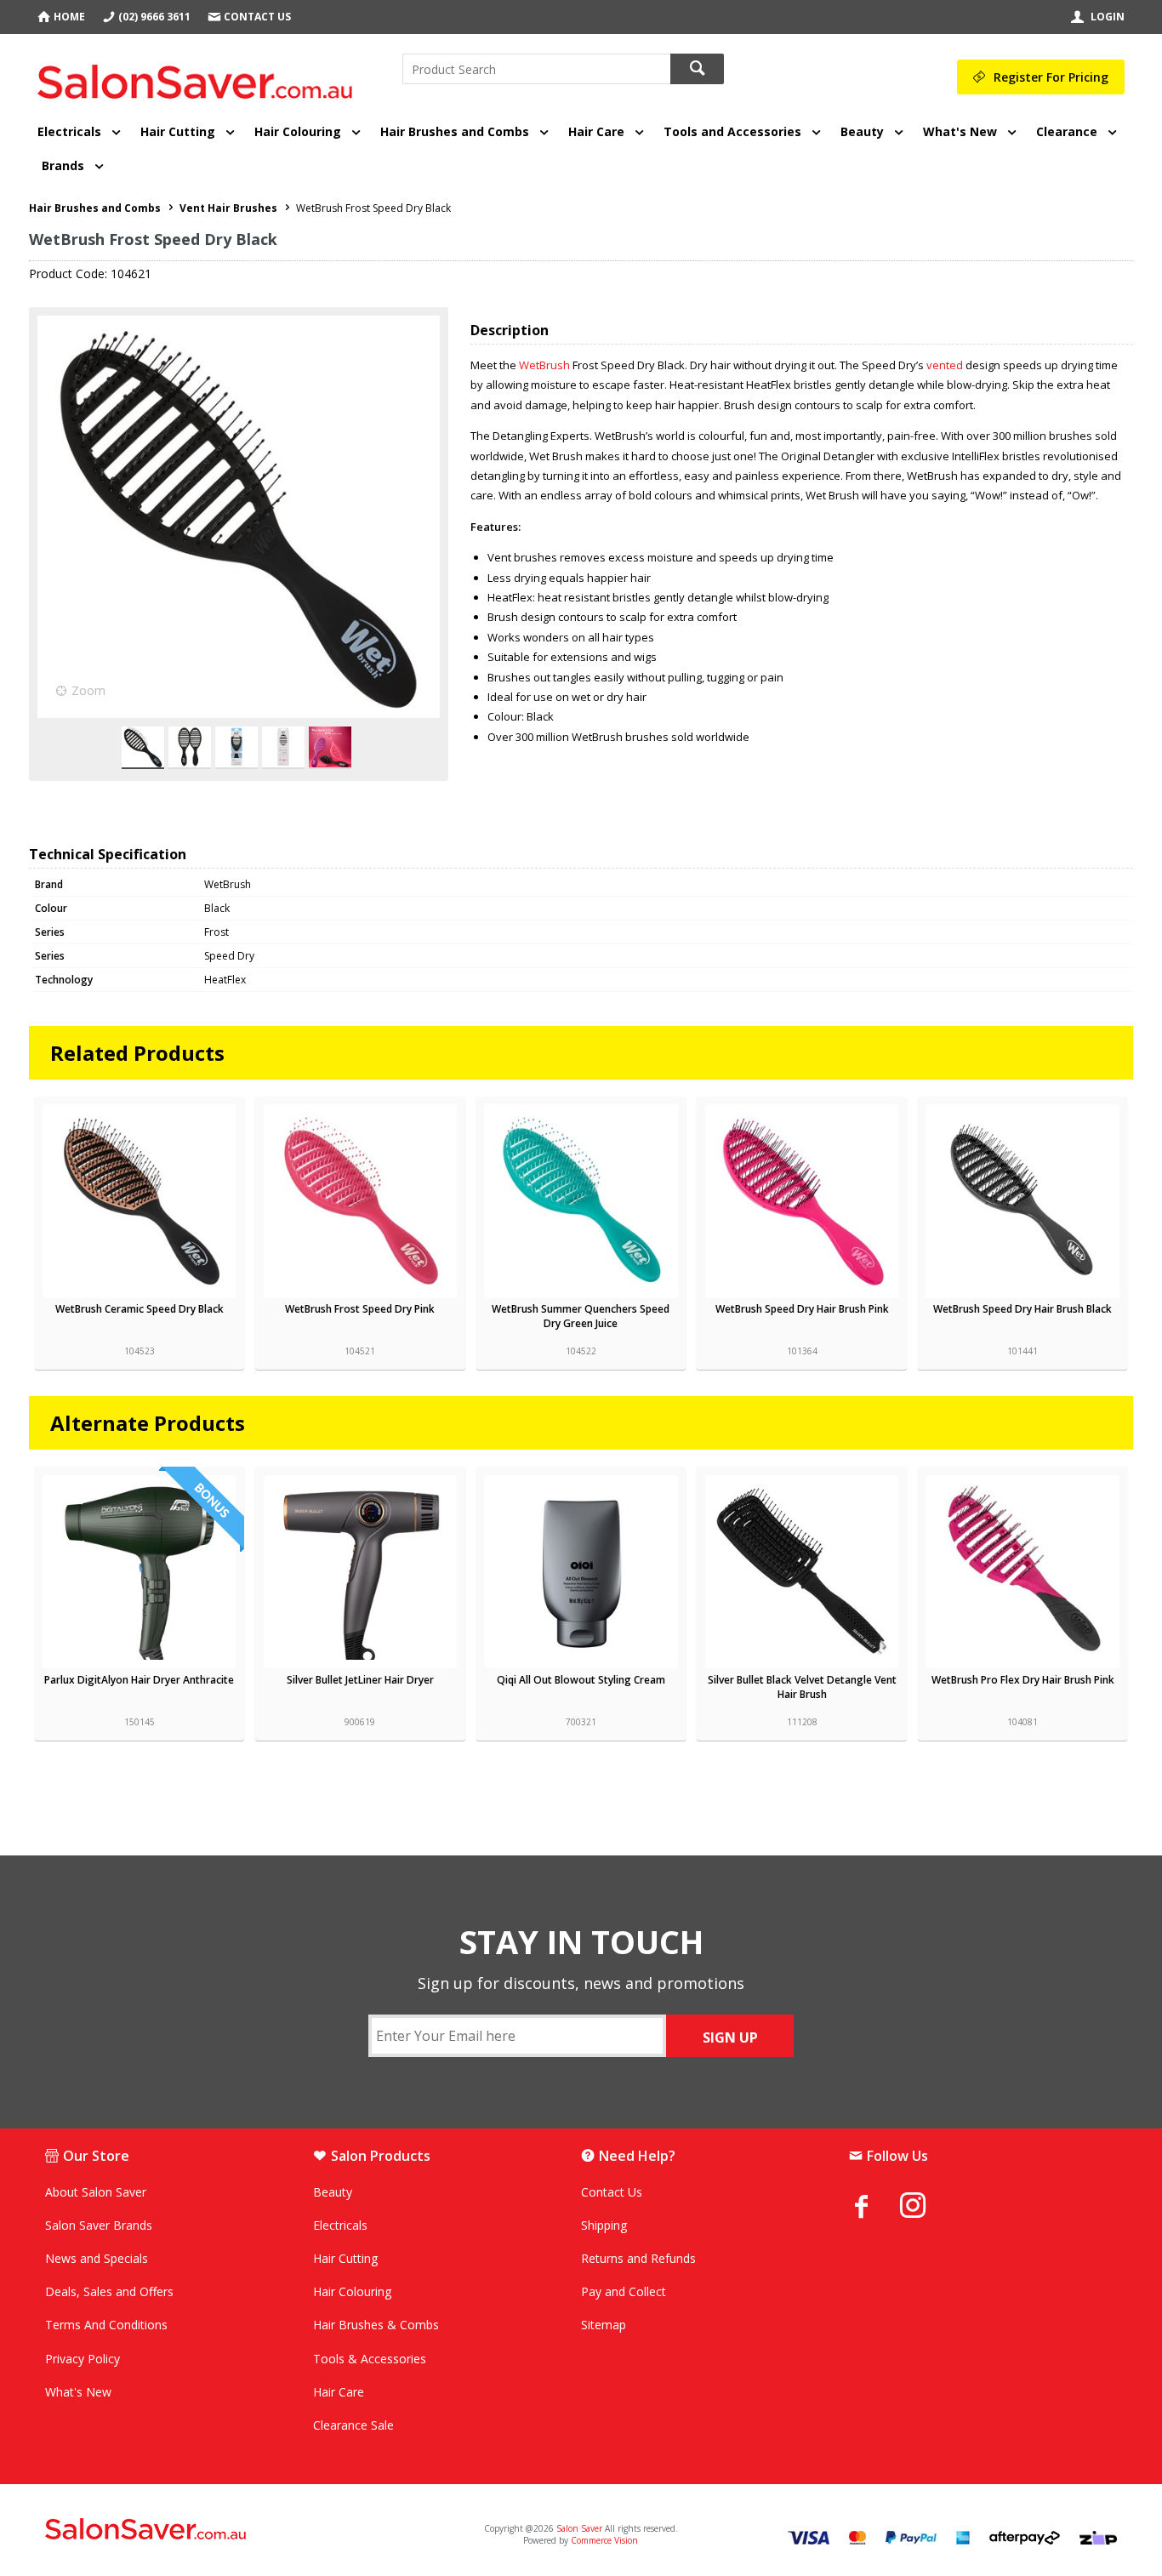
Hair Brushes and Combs (455, 131)
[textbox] (536, 69)
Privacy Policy (83, 2359)
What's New (960, 131)
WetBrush (544, 365)
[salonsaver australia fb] (874, 2206)
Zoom (88, 690)
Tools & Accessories (370, 2359)
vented (945, 365)
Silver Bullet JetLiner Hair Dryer (360, 1680)
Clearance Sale (353, 2425)
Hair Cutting (178, 131)
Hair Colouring (298, 131)
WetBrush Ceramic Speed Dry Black (140, 1309)
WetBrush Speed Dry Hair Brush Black (1022, 1309)
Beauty (862, 131)
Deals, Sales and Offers (109, 2291)
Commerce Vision (604, 2540)
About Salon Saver (96, 2192)
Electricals (69, 131)
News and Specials (97, 2258)
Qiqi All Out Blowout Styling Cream (581, 1680)
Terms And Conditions (106, 2325)
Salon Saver (579, 2528)
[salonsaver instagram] (926, 2208)
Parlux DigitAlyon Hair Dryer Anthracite (139, 1680)
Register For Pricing (1051, 77)
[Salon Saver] (199, 76)
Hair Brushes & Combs (376, 2325)
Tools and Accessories (732, 131)
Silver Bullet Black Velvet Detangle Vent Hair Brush (802, 1687)
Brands (63, 165)
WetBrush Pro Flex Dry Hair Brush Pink (1023, 1680)
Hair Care (596, 131)
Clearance (1067, 131)
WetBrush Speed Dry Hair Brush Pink (802, 1309)
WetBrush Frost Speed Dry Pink (360, 1309)
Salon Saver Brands (99, 2225)
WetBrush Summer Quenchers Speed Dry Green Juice (581, 1316)
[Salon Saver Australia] (222, 2530)
